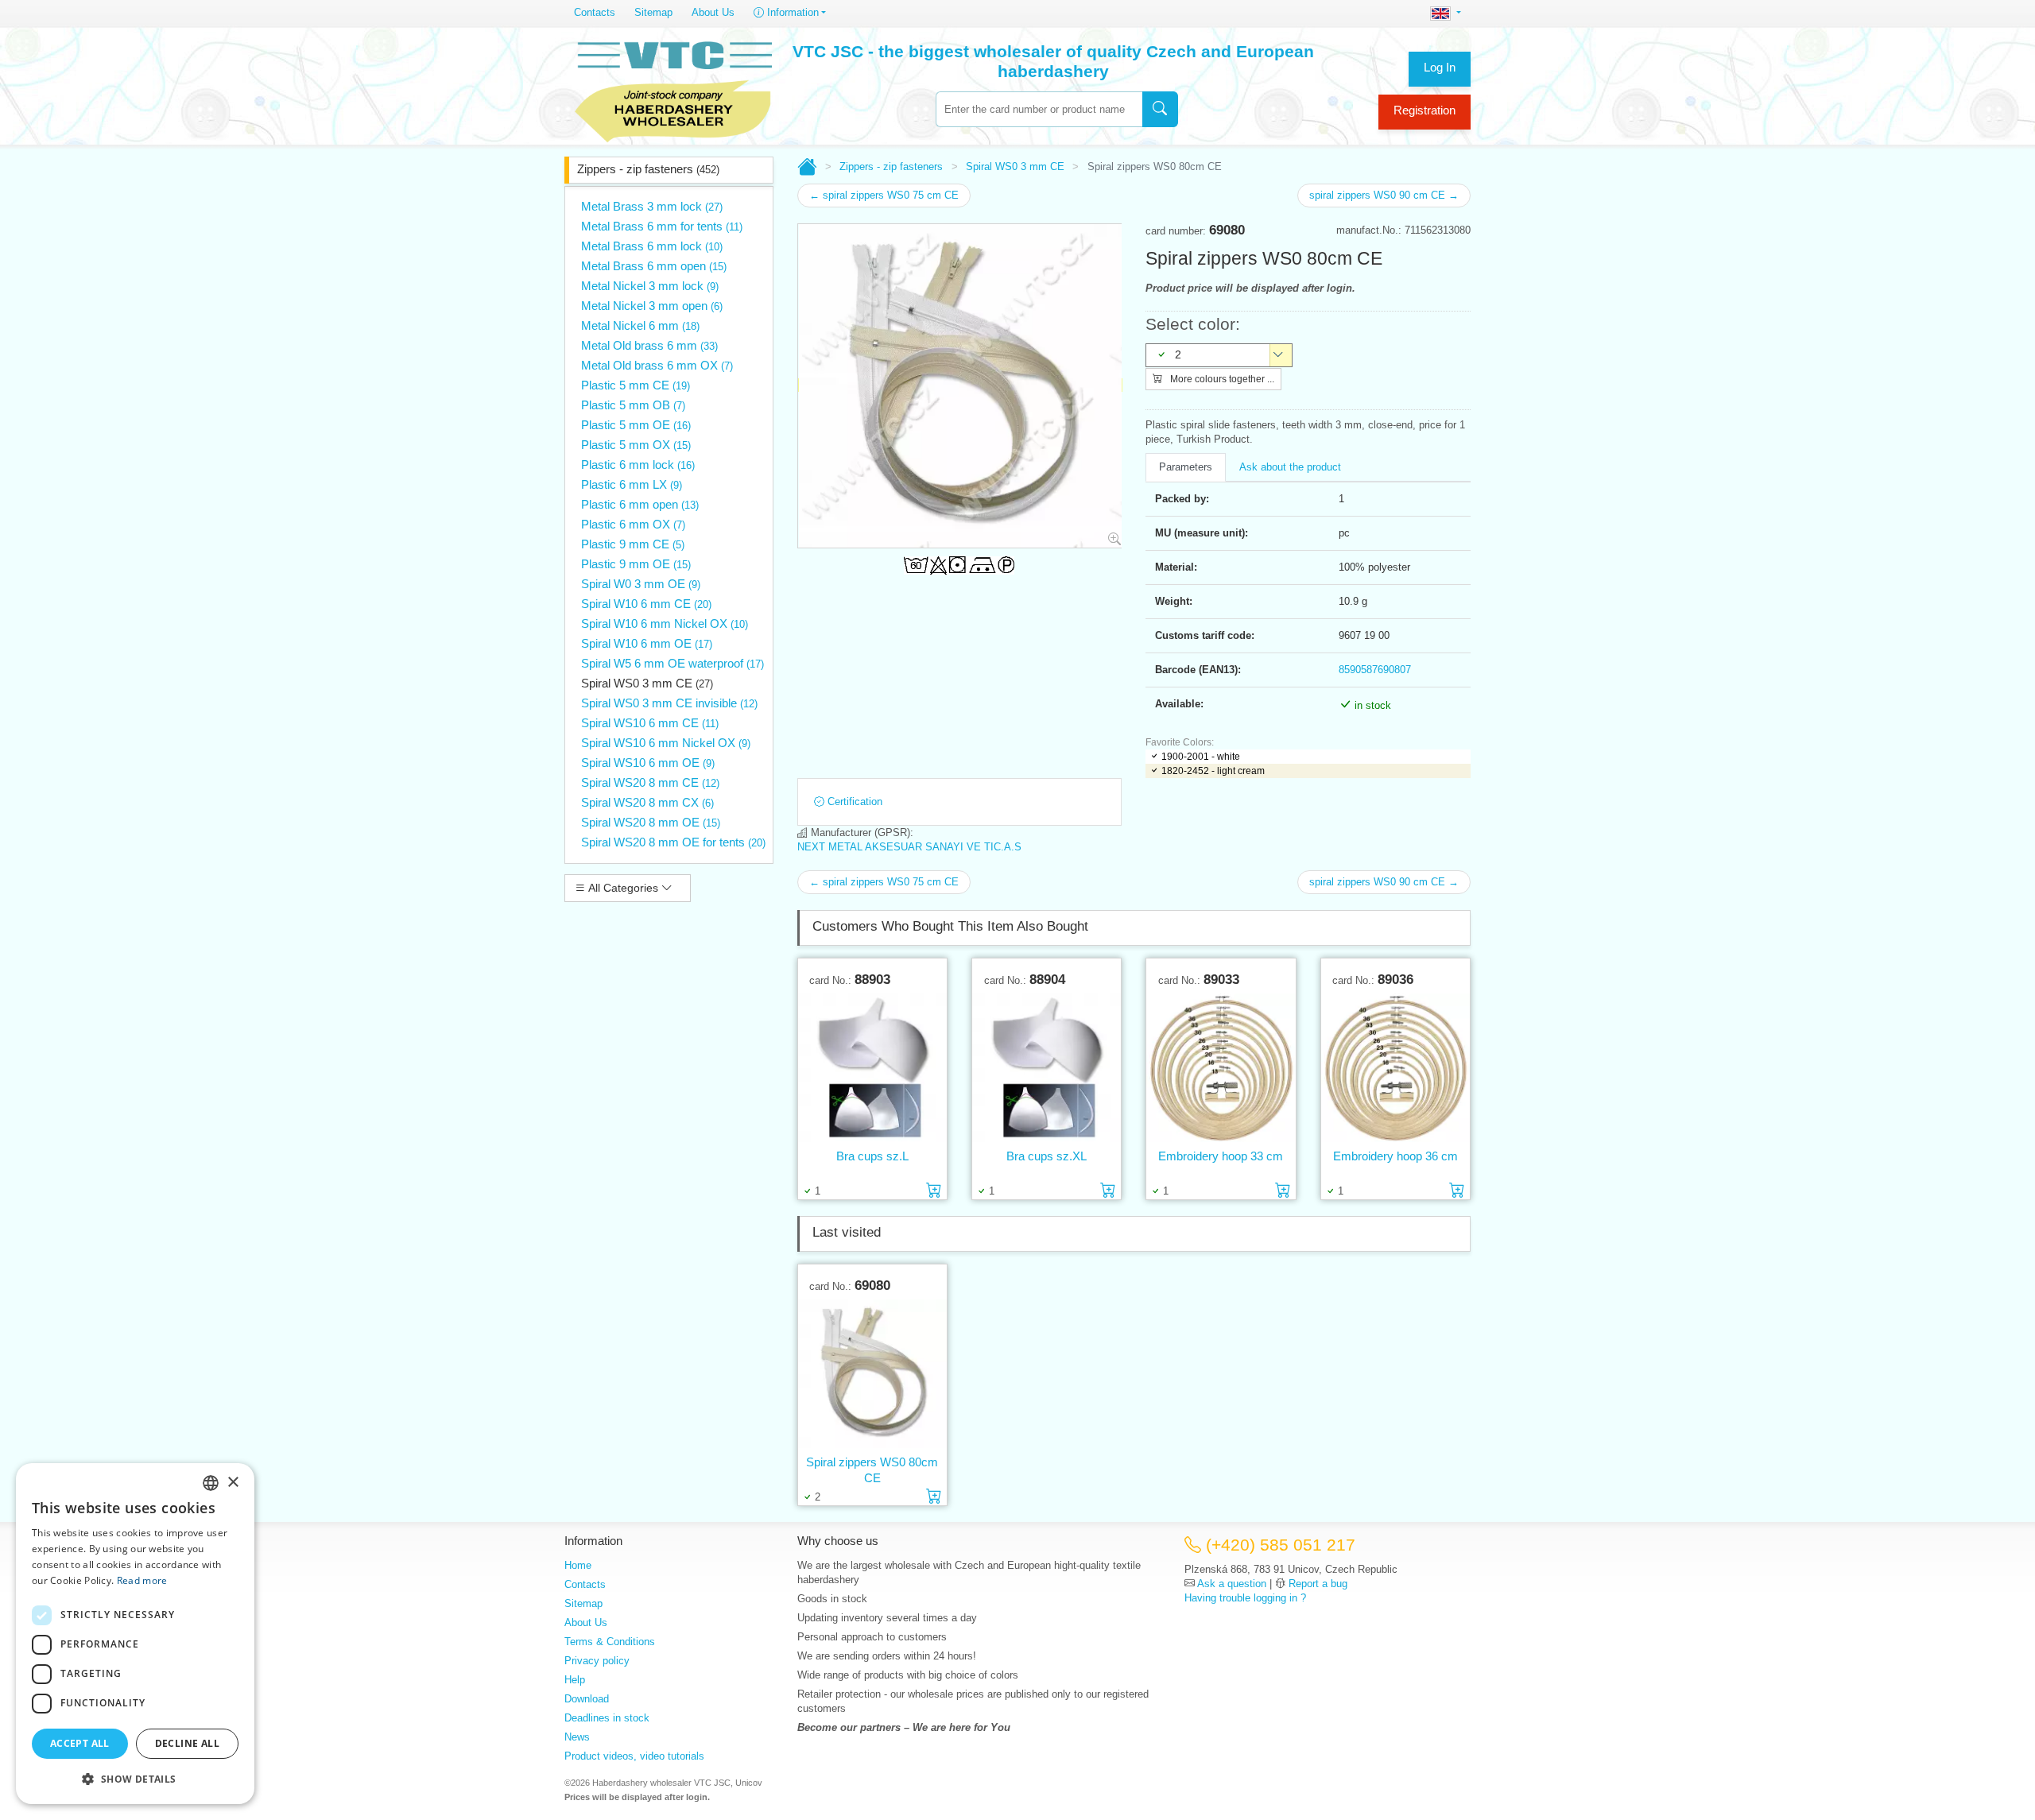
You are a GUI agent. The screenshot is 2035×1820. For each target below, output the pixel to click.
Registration (1424, 110)
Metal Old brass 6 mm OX (657, 365)
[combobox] (1039, 109)
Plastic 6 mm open (640, 504)
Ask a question (1232, 1584)
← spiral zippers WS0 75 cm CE (884, 195)
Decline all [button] (187, 1743)
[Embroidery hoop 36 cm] (1395, 1067)
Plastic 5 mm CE (636, 385)
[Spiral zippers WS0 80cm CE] (872, 1373)
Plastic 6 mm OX (633, 524)
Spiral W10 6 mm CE (646, 604)
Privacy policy (597, 1661)
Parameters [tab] (1186, 467)
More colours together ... (1221, 379)
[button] (135, 1779)
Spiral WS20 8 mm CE (650, 782)
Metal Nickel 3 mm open (652, 306)
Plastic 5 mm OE (636, 425)
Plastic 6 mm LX (632, 484)
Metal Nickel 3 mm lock (650, 286)
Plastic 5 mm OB (633, 405)
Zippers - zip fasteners (648, 169)
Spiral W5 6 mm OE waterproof (673, 663)
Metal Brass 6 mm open (654, 266)
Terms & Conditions (610, 1642)
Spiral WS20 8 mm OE (651, 822)
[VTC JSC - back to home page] (673, 89)
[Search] (1160, 109)
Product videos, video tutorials (634, 1756)
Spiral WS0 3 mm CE (647, 683)
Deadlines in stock (607, 1718)
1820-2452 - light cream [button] (1213, 771)
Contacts (595, 12)
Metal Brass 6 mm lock (652, 246)
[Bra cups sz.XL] (1047, 1067)
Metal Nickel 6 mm (640, 325)
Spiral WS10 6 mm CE (650, 723)
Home (578, 1565)
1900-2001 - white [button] (1201, 757)
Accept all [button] (80, 1743)
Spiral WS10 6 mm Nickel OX (666, 743)
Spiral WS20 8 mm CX (647, 802)
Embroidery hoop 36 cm (1395, 1156)
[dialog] (135, 1634)
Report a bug (1318, 1584)
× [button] (233, 1483)
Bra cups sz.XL (1047, 1156)
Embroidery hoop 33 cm (1221, 1156)
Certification (853, 802)
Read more (142, 1580)
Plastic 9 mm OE (636, 564)
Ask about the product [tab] (1290, 467)
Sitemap (653, 12)
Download (587, 1699)
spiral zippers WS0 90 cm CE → (1384, 195)
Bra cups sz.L (872, 1156)
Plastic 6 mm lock (638, 465)
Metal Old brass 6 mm (649, 345)
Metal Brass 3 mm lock (652, 206)
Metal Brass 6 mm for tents (662, 226)
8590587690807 (1375, 670)
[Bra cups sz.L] (872, 1067)
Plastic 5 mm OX (636, 445)
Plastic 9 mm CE (633, 544)
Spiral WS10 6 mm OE (648, 763)
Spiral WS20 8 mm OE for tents (673, 842)
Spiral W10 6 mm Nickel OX (665, 623)
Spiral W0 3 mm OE (641, 584)
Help (575, 1680)
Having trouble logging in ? (1245, 1598)
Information (791, 12)
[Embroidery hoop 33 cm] (1221, 1067)
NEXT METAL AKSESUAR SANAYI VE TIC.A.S (909, 847)
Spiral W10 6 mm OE (647, 643)
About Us (713, 12)
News (577, 1737)
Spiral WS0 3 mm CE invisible (669, 703)
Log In (1440, 67)
